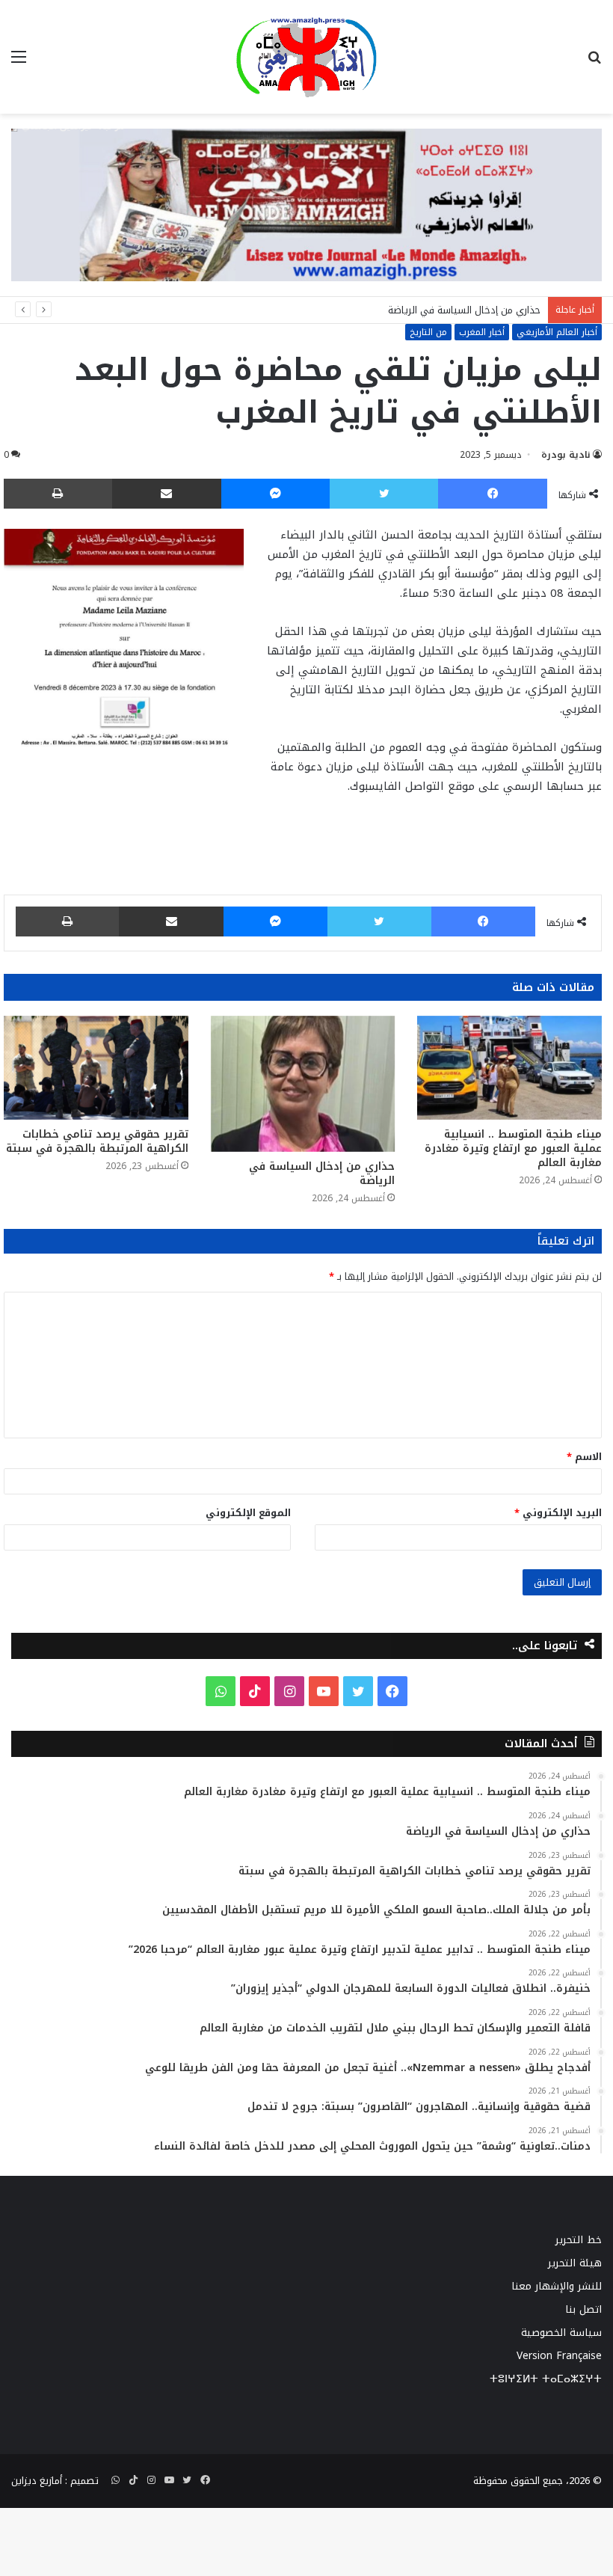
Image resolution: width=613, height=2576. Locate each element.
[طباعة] (58, 494)
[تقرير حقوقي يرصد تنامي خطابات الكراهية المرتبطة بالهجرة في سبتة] (96, 1068)
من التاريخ (428, 332)
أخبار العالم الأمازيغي (557, 332)
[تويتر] (384, 494)
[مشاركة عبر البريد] (167, 494)
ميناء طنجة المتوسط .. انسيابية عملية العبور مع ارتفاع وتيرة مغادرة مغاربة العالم (513, 1149)
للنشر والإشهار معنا (557, 2286)
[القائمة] (19, 62)
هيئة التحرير (575, 2263)
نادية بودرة (566, 455)
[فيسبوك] (493, 494)
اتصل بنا (583, 2309)
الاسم (584, 1457)
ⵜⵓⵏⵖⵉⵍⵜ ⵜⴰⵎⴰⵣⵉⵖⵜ (546, 2379)
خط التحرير (579, 2240)
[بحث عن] (594, 62)
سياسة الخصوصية (561, 2333)
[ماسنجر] (276, 494)
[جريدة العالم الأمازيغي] (306, 57)
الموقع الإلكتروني (248, 1513)
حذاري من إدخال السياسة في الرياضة (464, 310)
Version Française (559, 2356)
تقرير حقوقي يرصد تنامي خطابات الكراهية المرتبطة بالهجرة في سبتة (97, 1141)
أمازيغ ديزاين (37, 2481)
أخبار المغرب (482, 332)
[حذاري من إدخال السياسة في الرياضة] (303, 1084)
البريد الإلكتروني (558, 1513)
